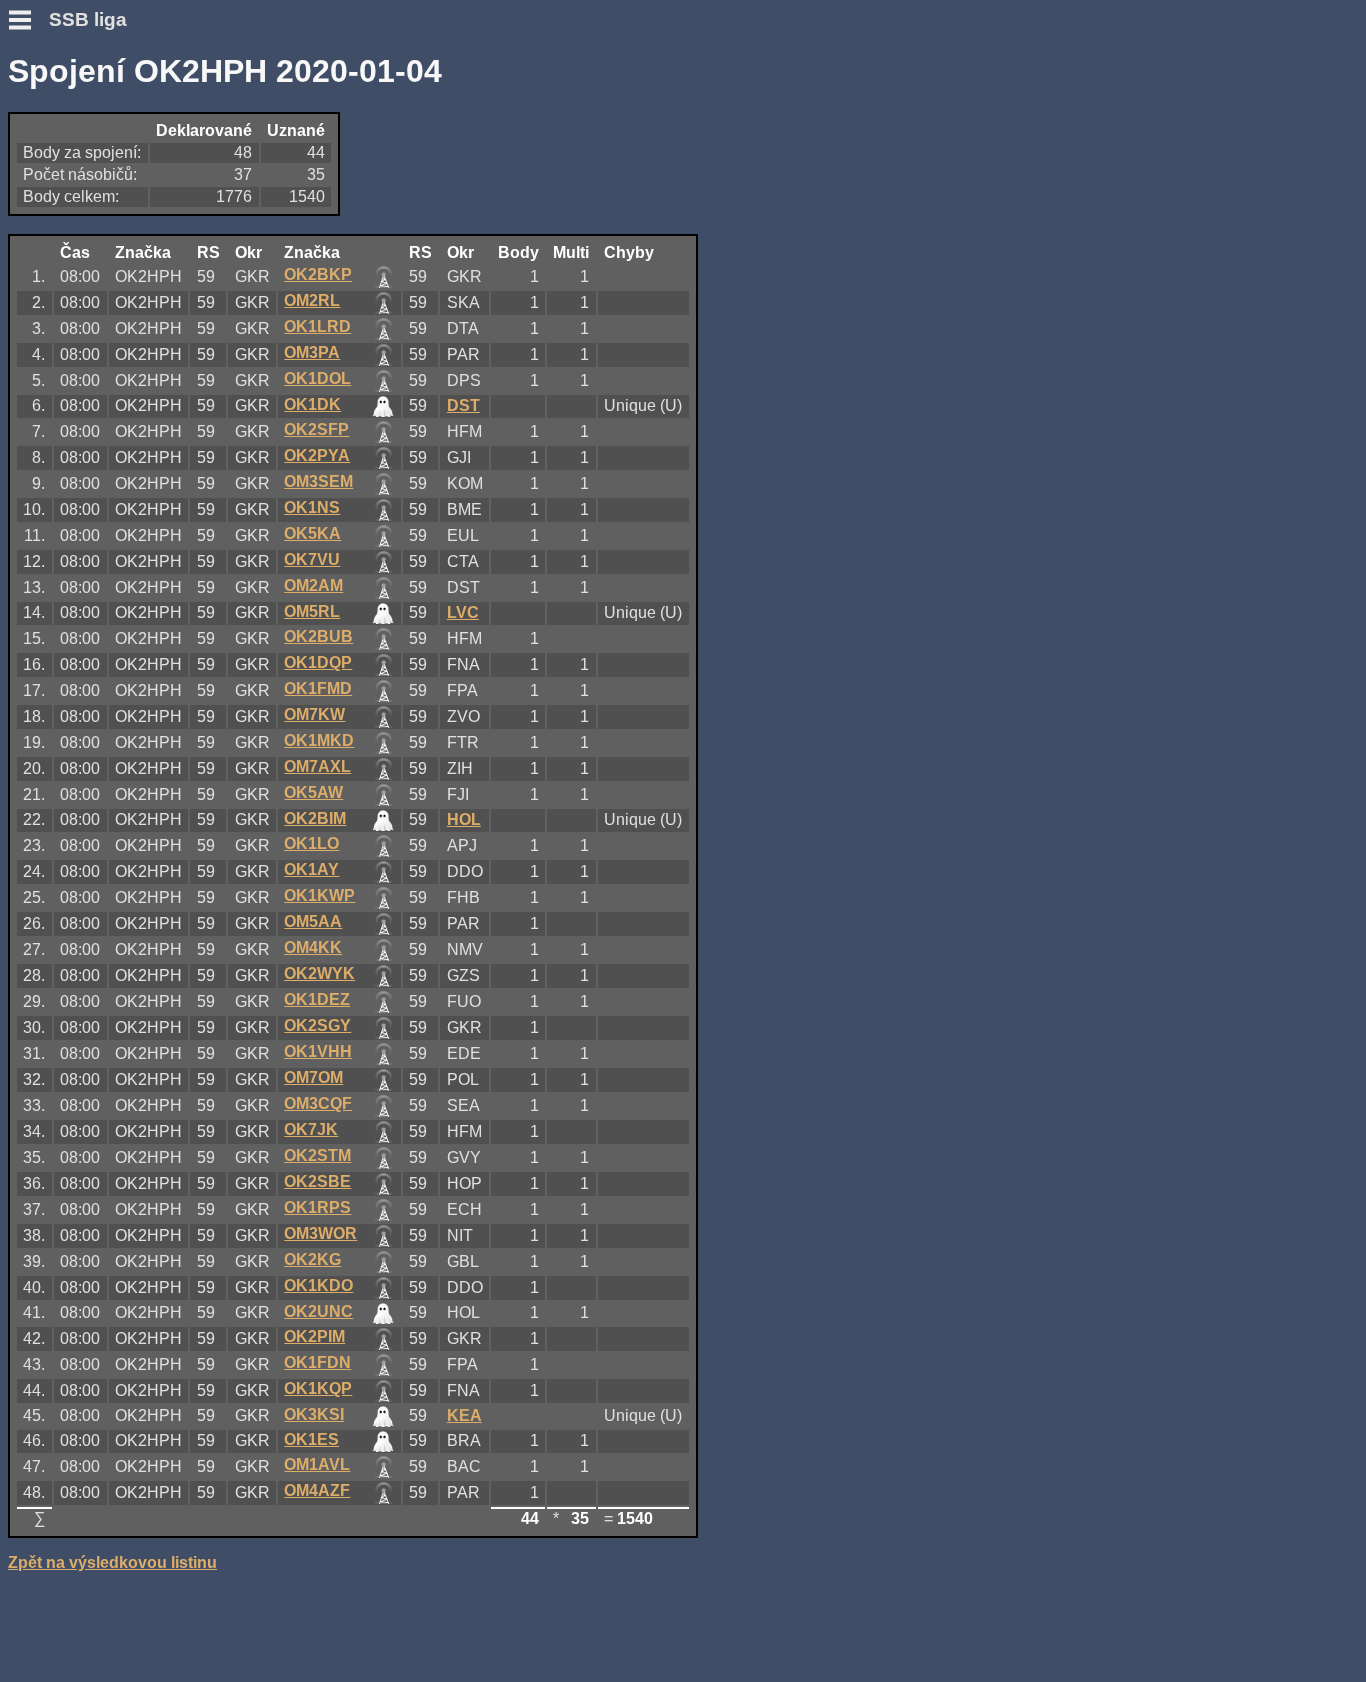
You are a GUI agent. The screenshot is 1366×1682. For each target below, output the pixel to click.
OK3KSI (314, 1414)
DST (463, 405)
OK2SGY (317, 1025)
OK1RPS (317, 1207)
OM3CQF (318, 1103)
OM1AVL (317, 1464)
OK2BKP (318, 274)
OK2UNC (318, 1311)
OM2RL (312, 300)
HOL (464, 819)
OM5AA (313, 921)
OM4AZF (317, 1490)
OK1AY (311, 869)
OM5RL (312, 611)
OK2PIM (314, 1336)
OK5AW (313, 792)
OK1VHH (318, 1051)
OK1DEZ (317, 999)
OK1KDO (318, 1285)
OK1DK (312, 404)
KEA (464, 1415)
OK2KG (312, 1259)
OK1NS (312, 507)
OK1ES (311, 1439)
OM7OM (313, 1077)
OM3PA (312, 352)
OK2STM (317, 1155)
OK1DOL (317, 378)
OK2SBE (317, 1181)
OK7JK (311, 1129)
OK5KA (312, 533)
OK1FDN (317, 1362)
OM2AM (313, 585)
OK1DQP (318, 662)
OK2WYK (319, 973)
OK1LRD (317, 326)
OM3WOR (320, 1233)
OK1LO (311, 843)
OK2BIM (315, 818)
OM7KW (314, 714)
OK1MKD (319, 740)
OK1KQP (318, 1388)
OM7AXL (317, 766)
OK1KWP (319, 895)
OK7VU (312, 559)
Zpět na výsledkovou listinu (112, 1562)
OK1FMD (318, 688)
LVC (463, 612)
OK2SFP (316, 429)
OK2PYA (317, 455)
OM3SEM (318, 481)
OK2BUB (318, 636)
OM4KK (313, 947)
